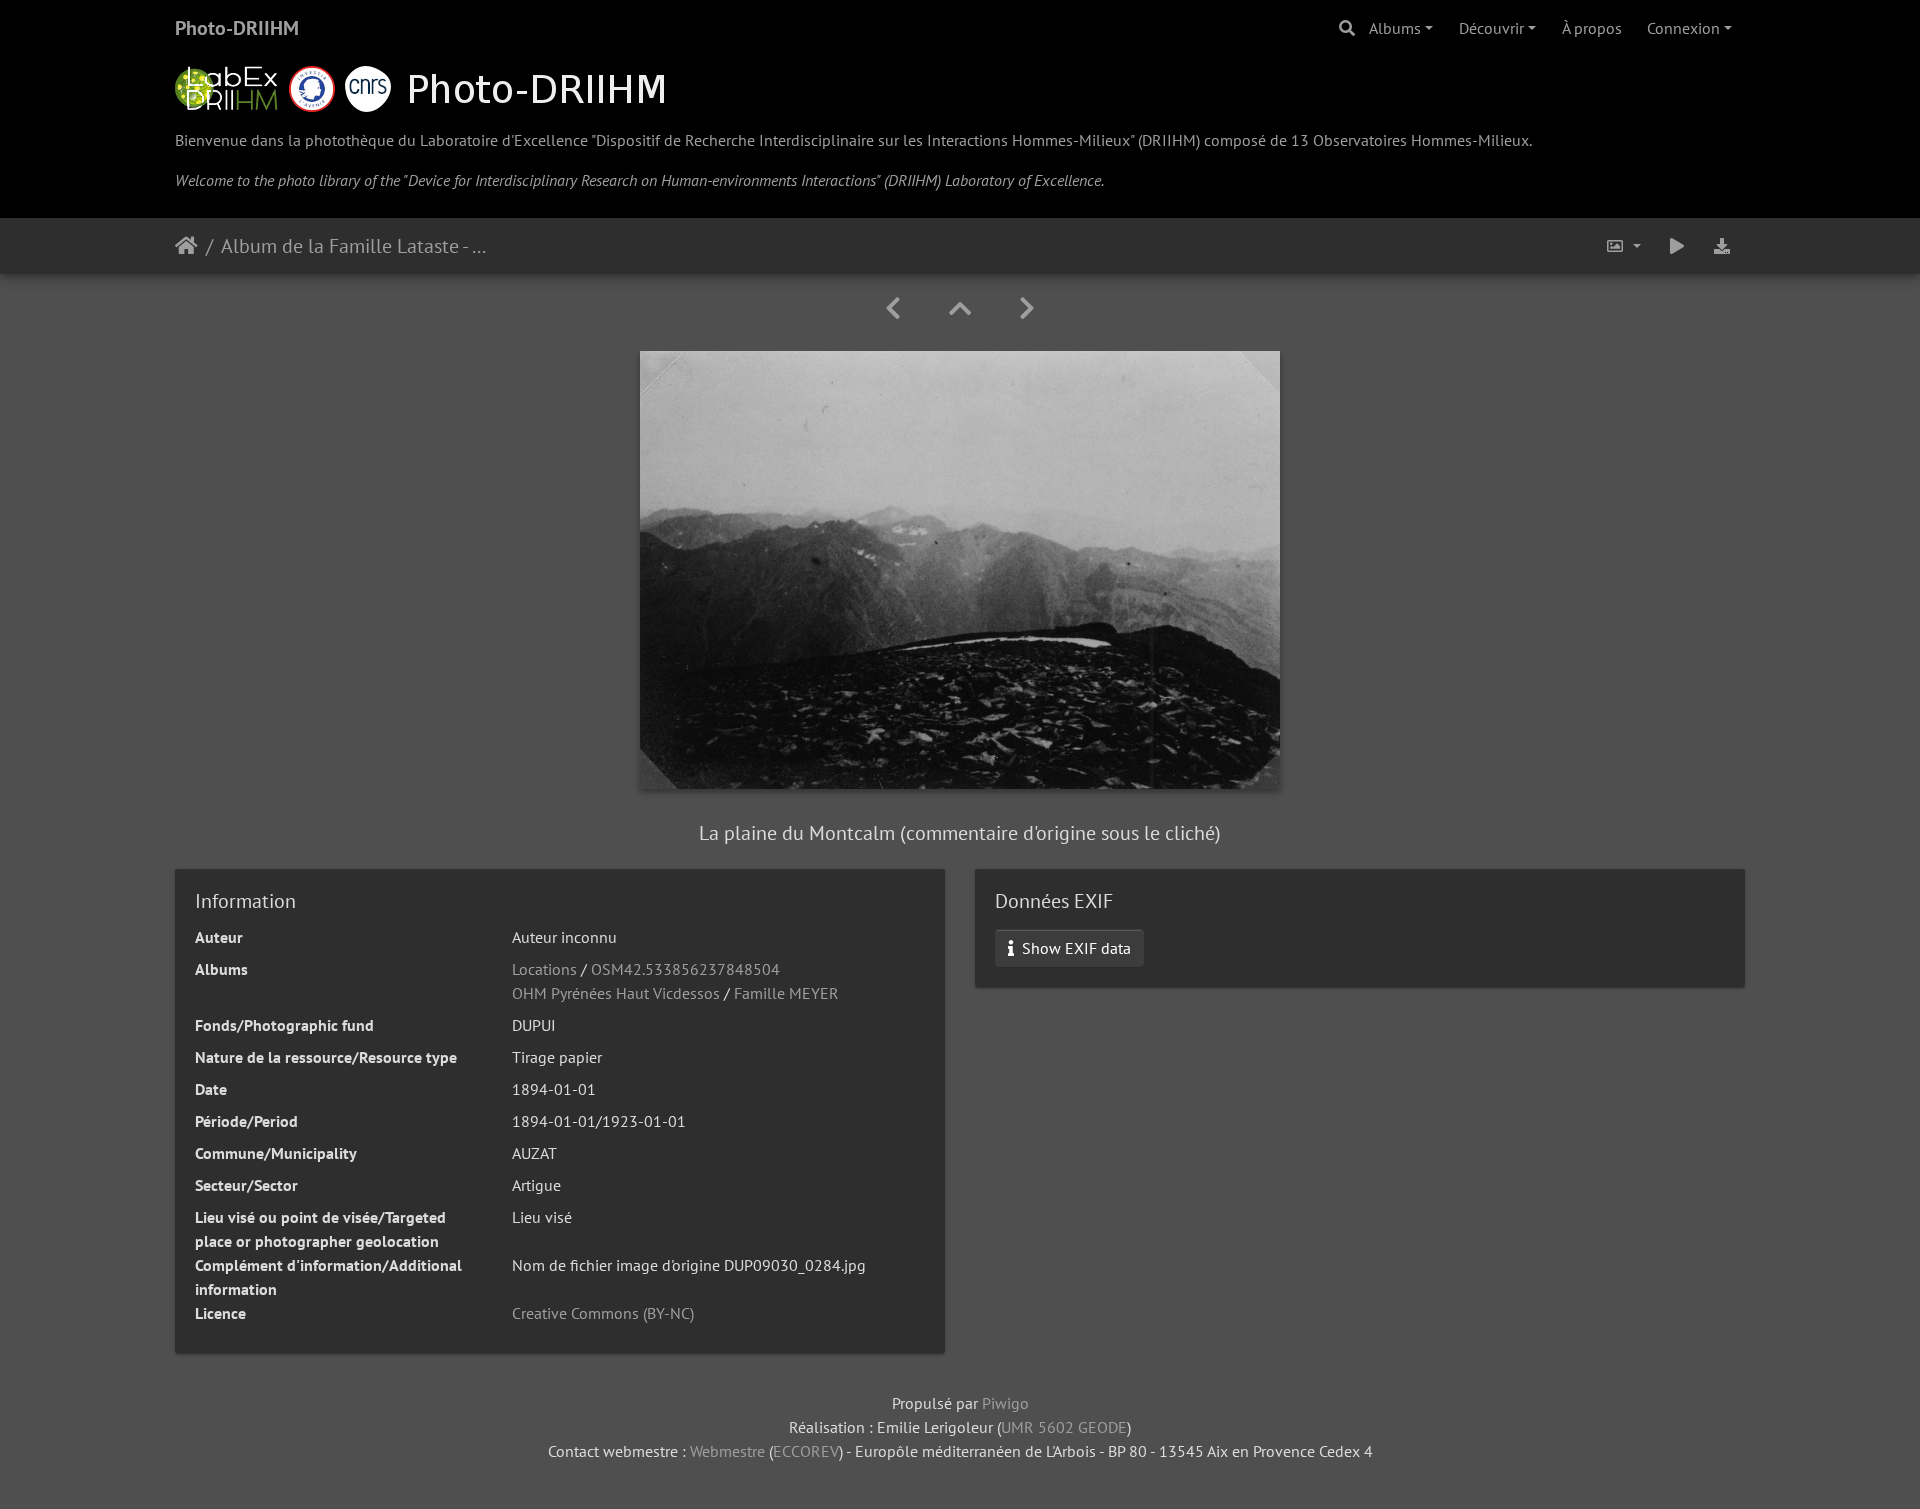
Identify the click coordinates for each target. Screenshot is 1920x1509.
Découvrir (1491, 28)
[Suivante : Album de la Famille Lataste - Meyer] (1027, 308)
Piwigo (1005, 1403)
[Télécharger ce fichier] (1722, 246)
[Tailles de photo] (1623, 246)
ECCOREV (806, 1451)
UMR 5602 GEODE (1064, 1427)
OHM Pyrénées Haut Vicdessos (616, 993)
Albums (1395, 28)
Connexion (1683, 28)
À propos (1592, 28)
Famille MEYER (786, 993)
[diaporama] (1677, 246)
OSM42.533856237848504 (685, 969)
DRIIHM (1169, 140)
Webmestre (727, 1451)
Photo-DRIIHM (237, 28)
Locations (544, 969)
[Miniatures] (960, 308)
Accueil (186, 246)
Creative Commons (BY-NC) (603, 1313)
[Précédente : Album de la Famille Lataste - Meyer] (893, 308)
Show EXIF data (1074, 948)
